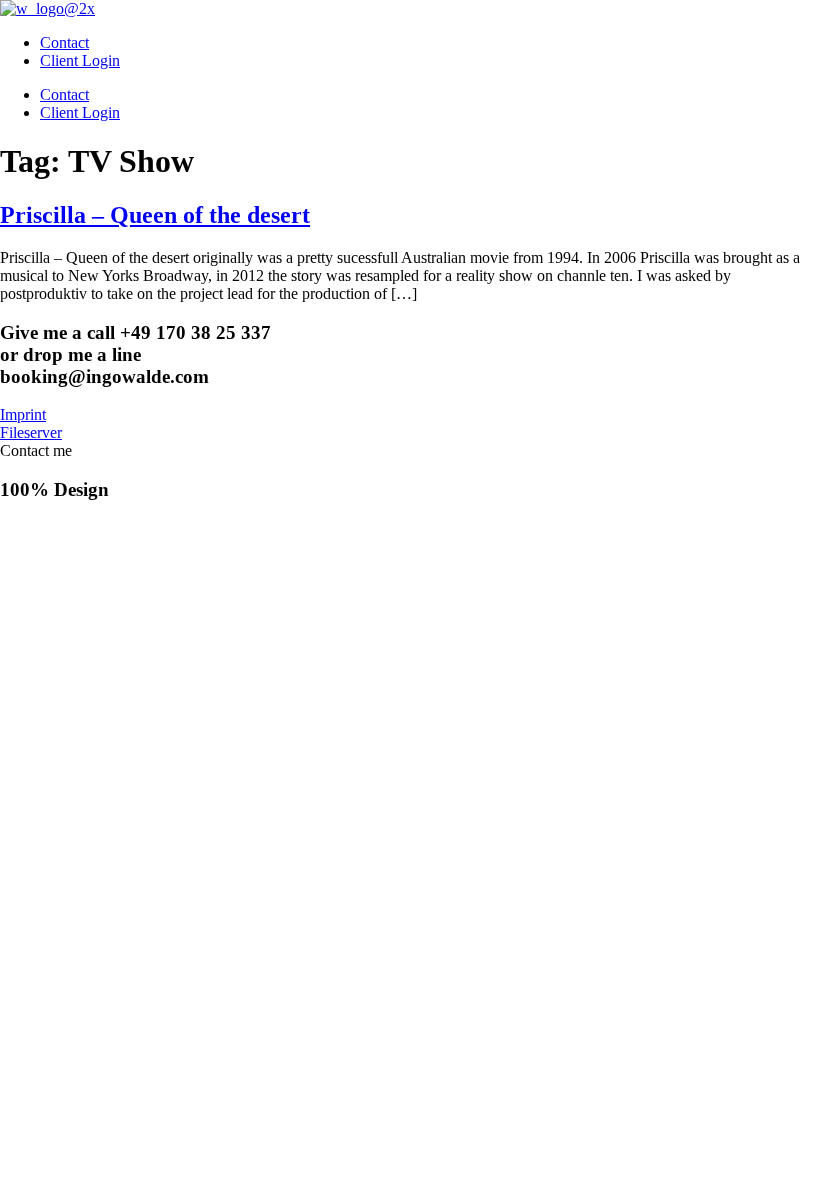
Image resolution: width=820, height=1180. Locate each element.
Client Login (80, 60)
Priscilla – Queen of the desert (155, 215)
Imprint (23, 414)
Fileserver (31, 432)
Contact (64, 42)
